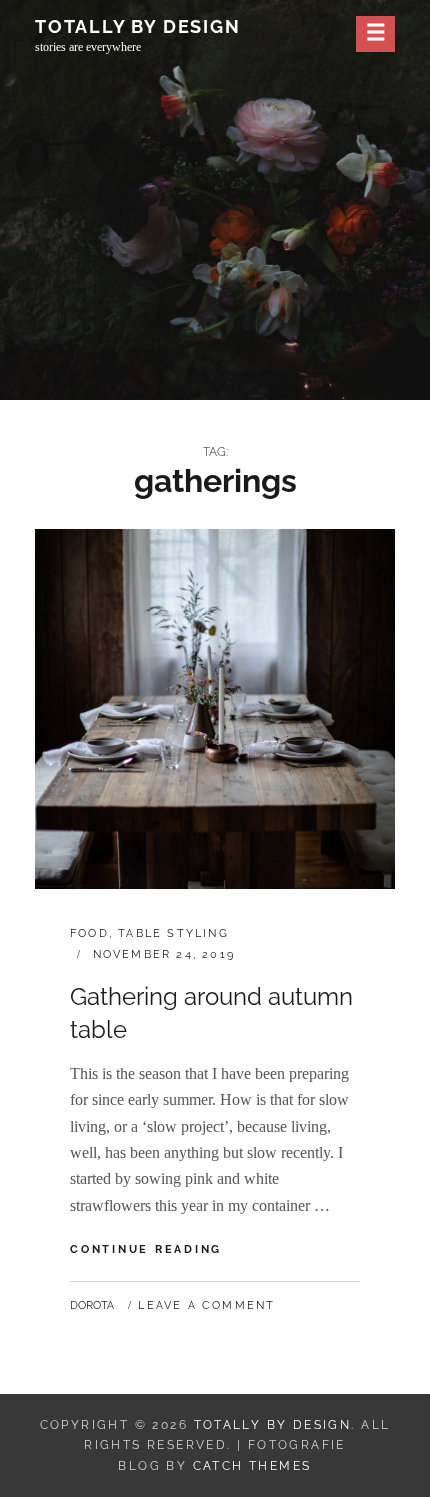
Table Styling (173, 933)
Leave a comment (206, 1305)
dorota (92, 1305)
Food (89, 933)
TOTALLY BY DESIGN (138, 26)
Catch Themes (252, 1466)
